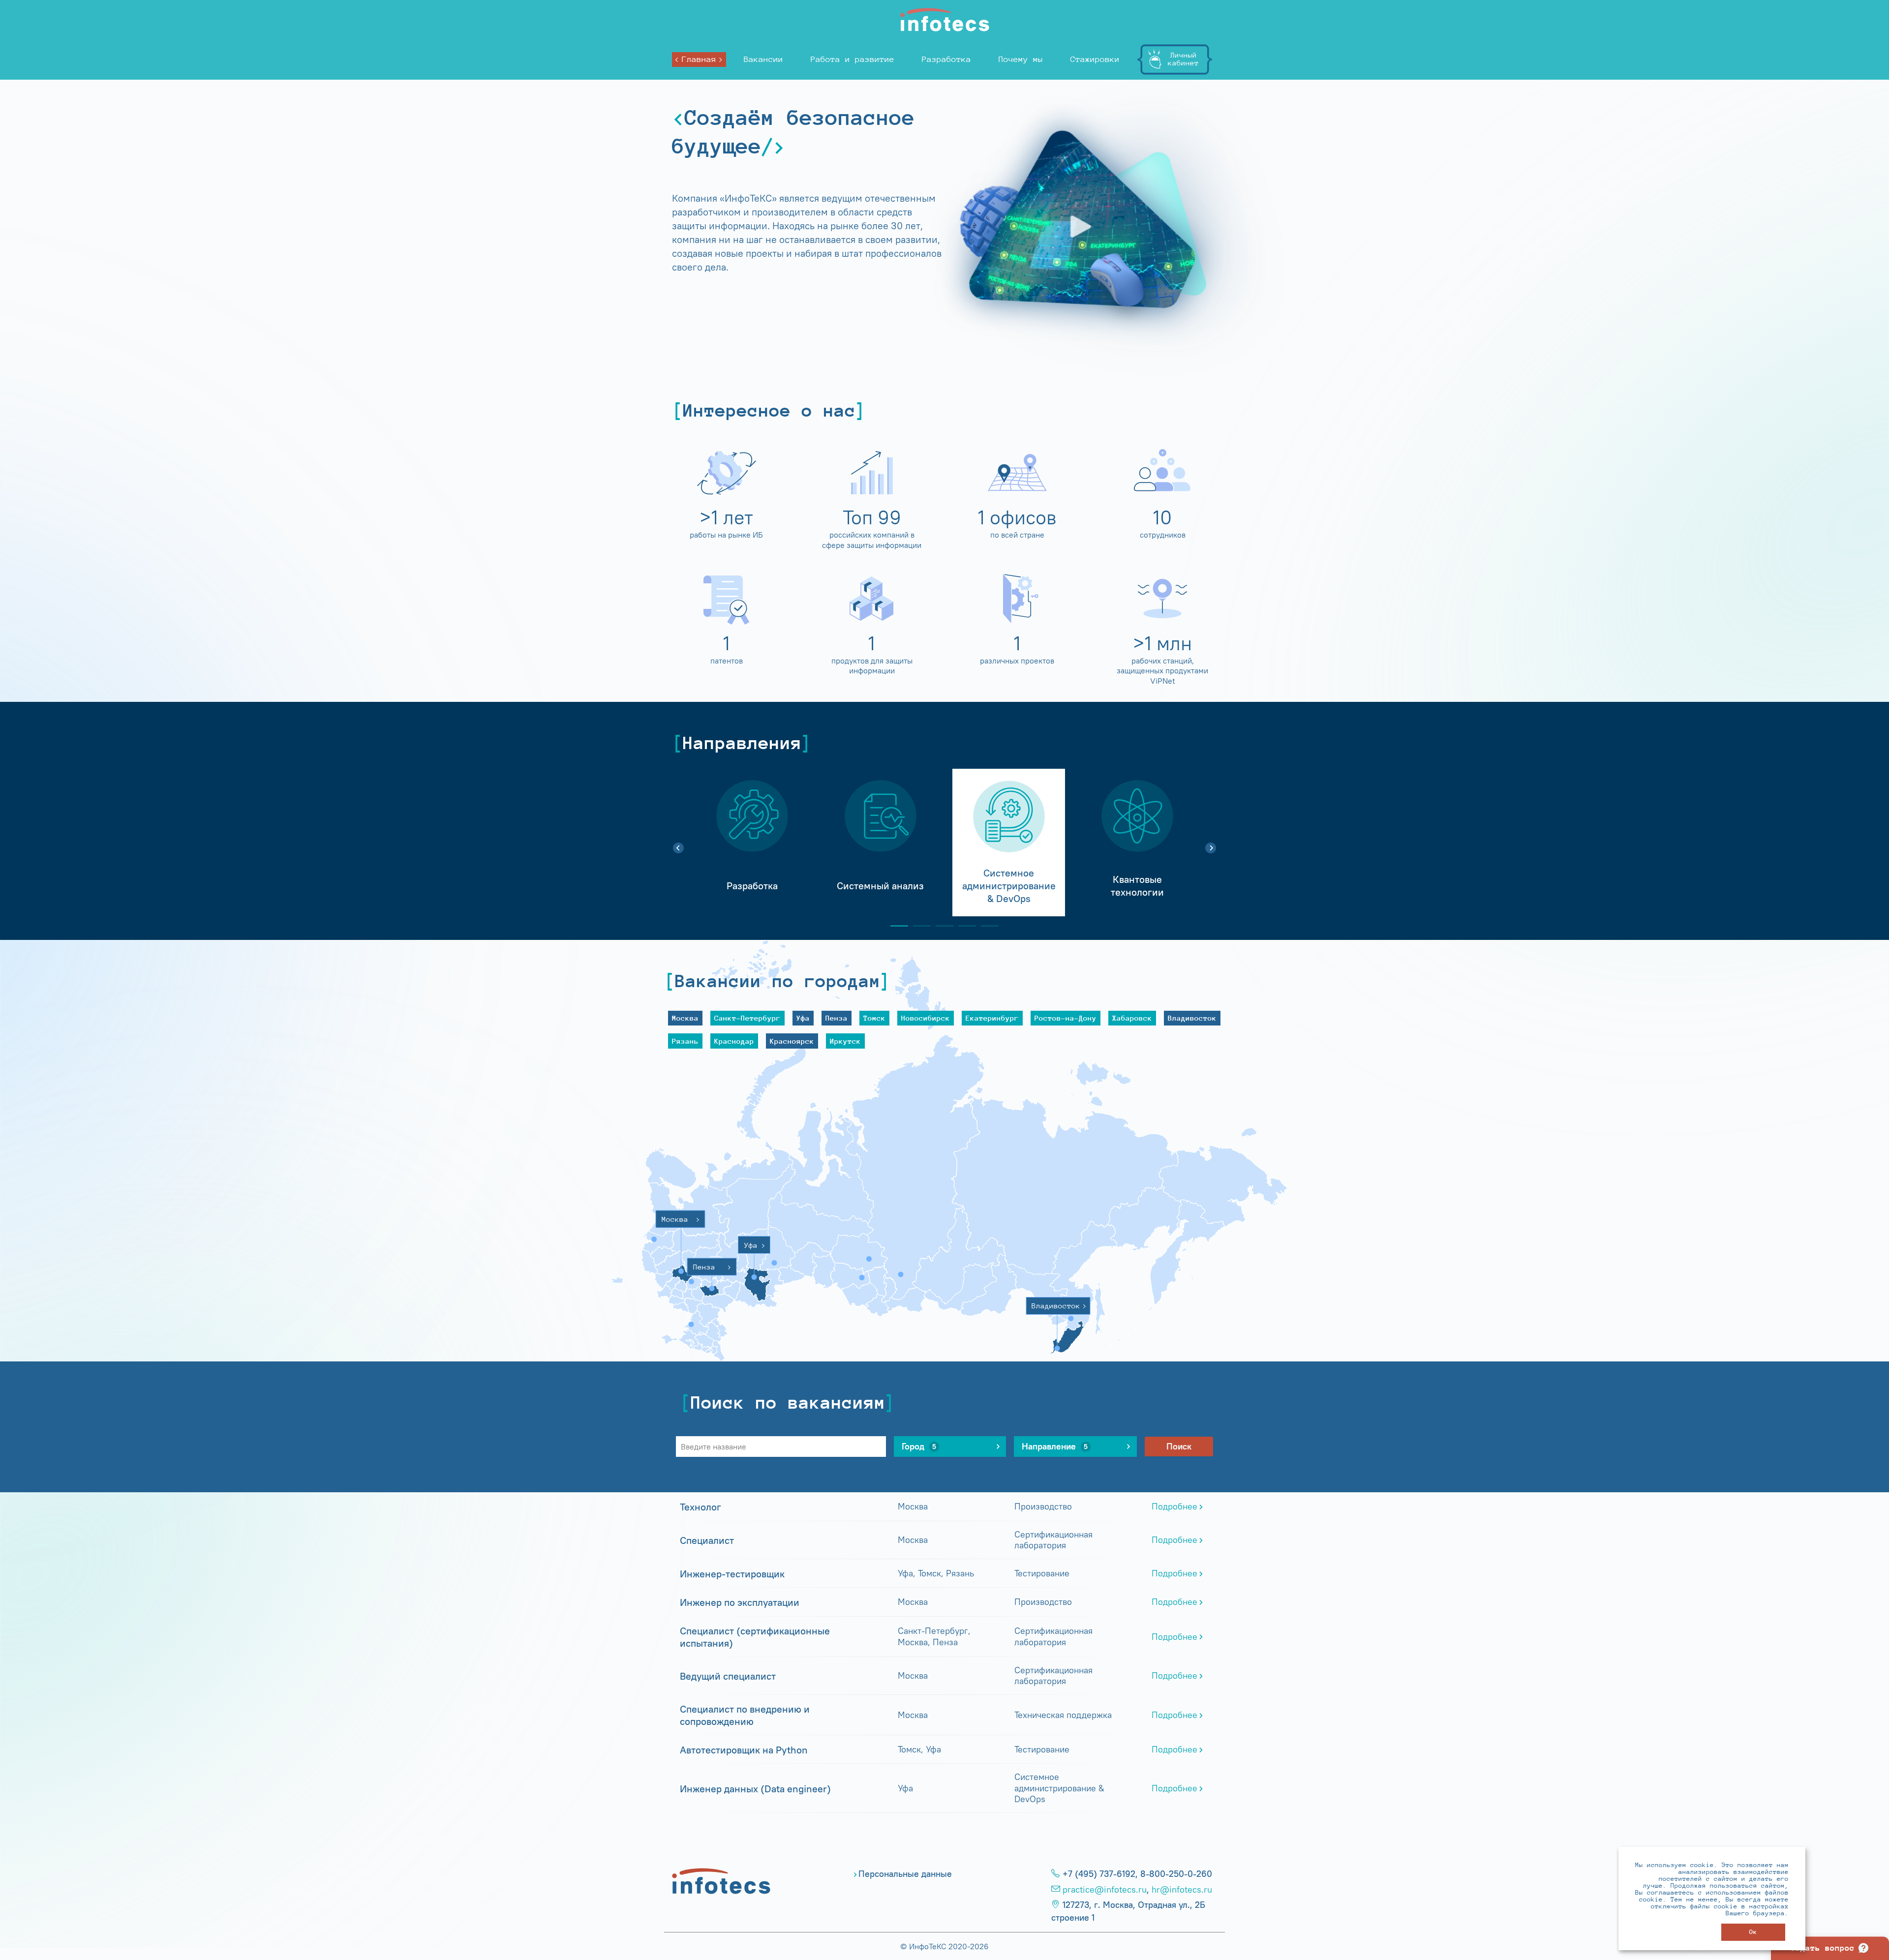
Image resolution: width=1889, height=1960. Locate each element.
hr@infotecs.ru (1182, 1890)
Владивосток (1192, 1018)
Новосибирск (926, 1018)
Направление (1055, 1447)
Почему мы (1021, 59)
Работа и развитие (853, 59)
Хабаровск (1132, 1018)
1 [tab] (895, 926)
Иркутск (845, 1041)
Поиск (1179, 1447)
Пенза (837, 1018)
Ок (1753, 1932)
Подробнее (1174, 1507)
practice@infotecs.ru (1105, 1890)
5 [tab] (986, 926)
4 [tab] (963, 926)
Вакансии (763, 59)
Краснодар (734, 1041)
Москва (685, 1018)
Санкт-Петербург (747, 1018)
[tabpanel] (752, 843)
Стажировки (1095, 59)
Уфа (803, 1018)
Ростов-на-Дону (1066, 1018)
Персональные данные (905, 1874)
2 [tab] (918, 926)
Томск (874, 1018)
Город (919, 1447)
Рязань (685, 1041)
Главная (699, 59)
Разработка (946, 59)
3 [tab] (941, 926)
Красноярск (792, 1041)
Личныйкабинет (1183, 59)
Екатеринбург (992, 1018)
